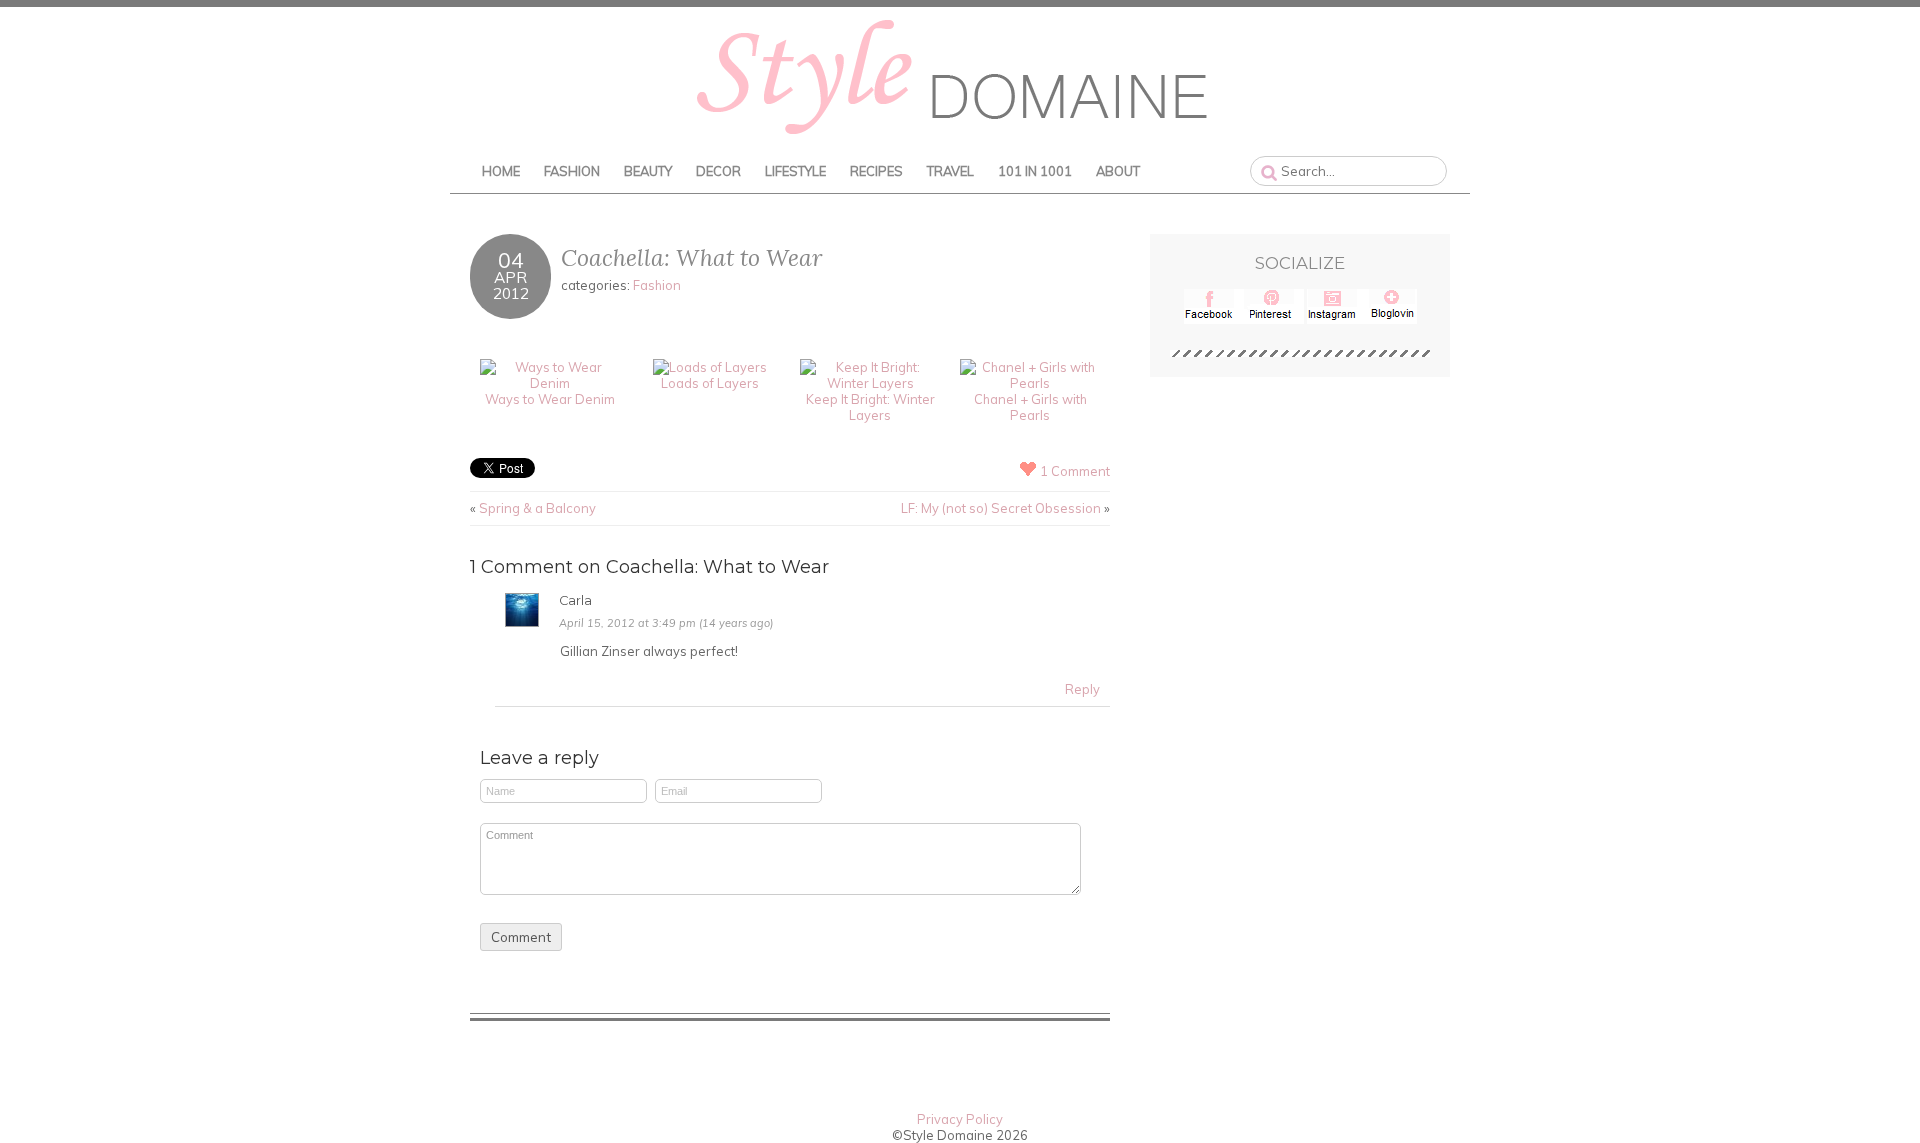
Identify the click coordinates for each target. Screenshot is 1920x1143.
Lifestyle (795, 171)
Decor (718, 171)
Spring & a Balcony (537, 508)
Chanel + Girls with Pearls (1030, 407)
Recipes (876, 171)
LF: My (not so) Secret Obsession (1001, 508)
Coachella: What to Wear (691, 257)
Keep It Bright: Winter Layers (870, 407)
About (1118, 171)
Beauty (648, 171)
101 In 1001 (1035, 171)
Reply (1082, 689)
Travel (950, 171)
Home (501, 171)
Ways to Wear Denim (550, 399)
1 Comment (1075, 471)
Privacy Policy (960, 1119)
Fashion (572, 171)
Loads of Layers (710, 383)
